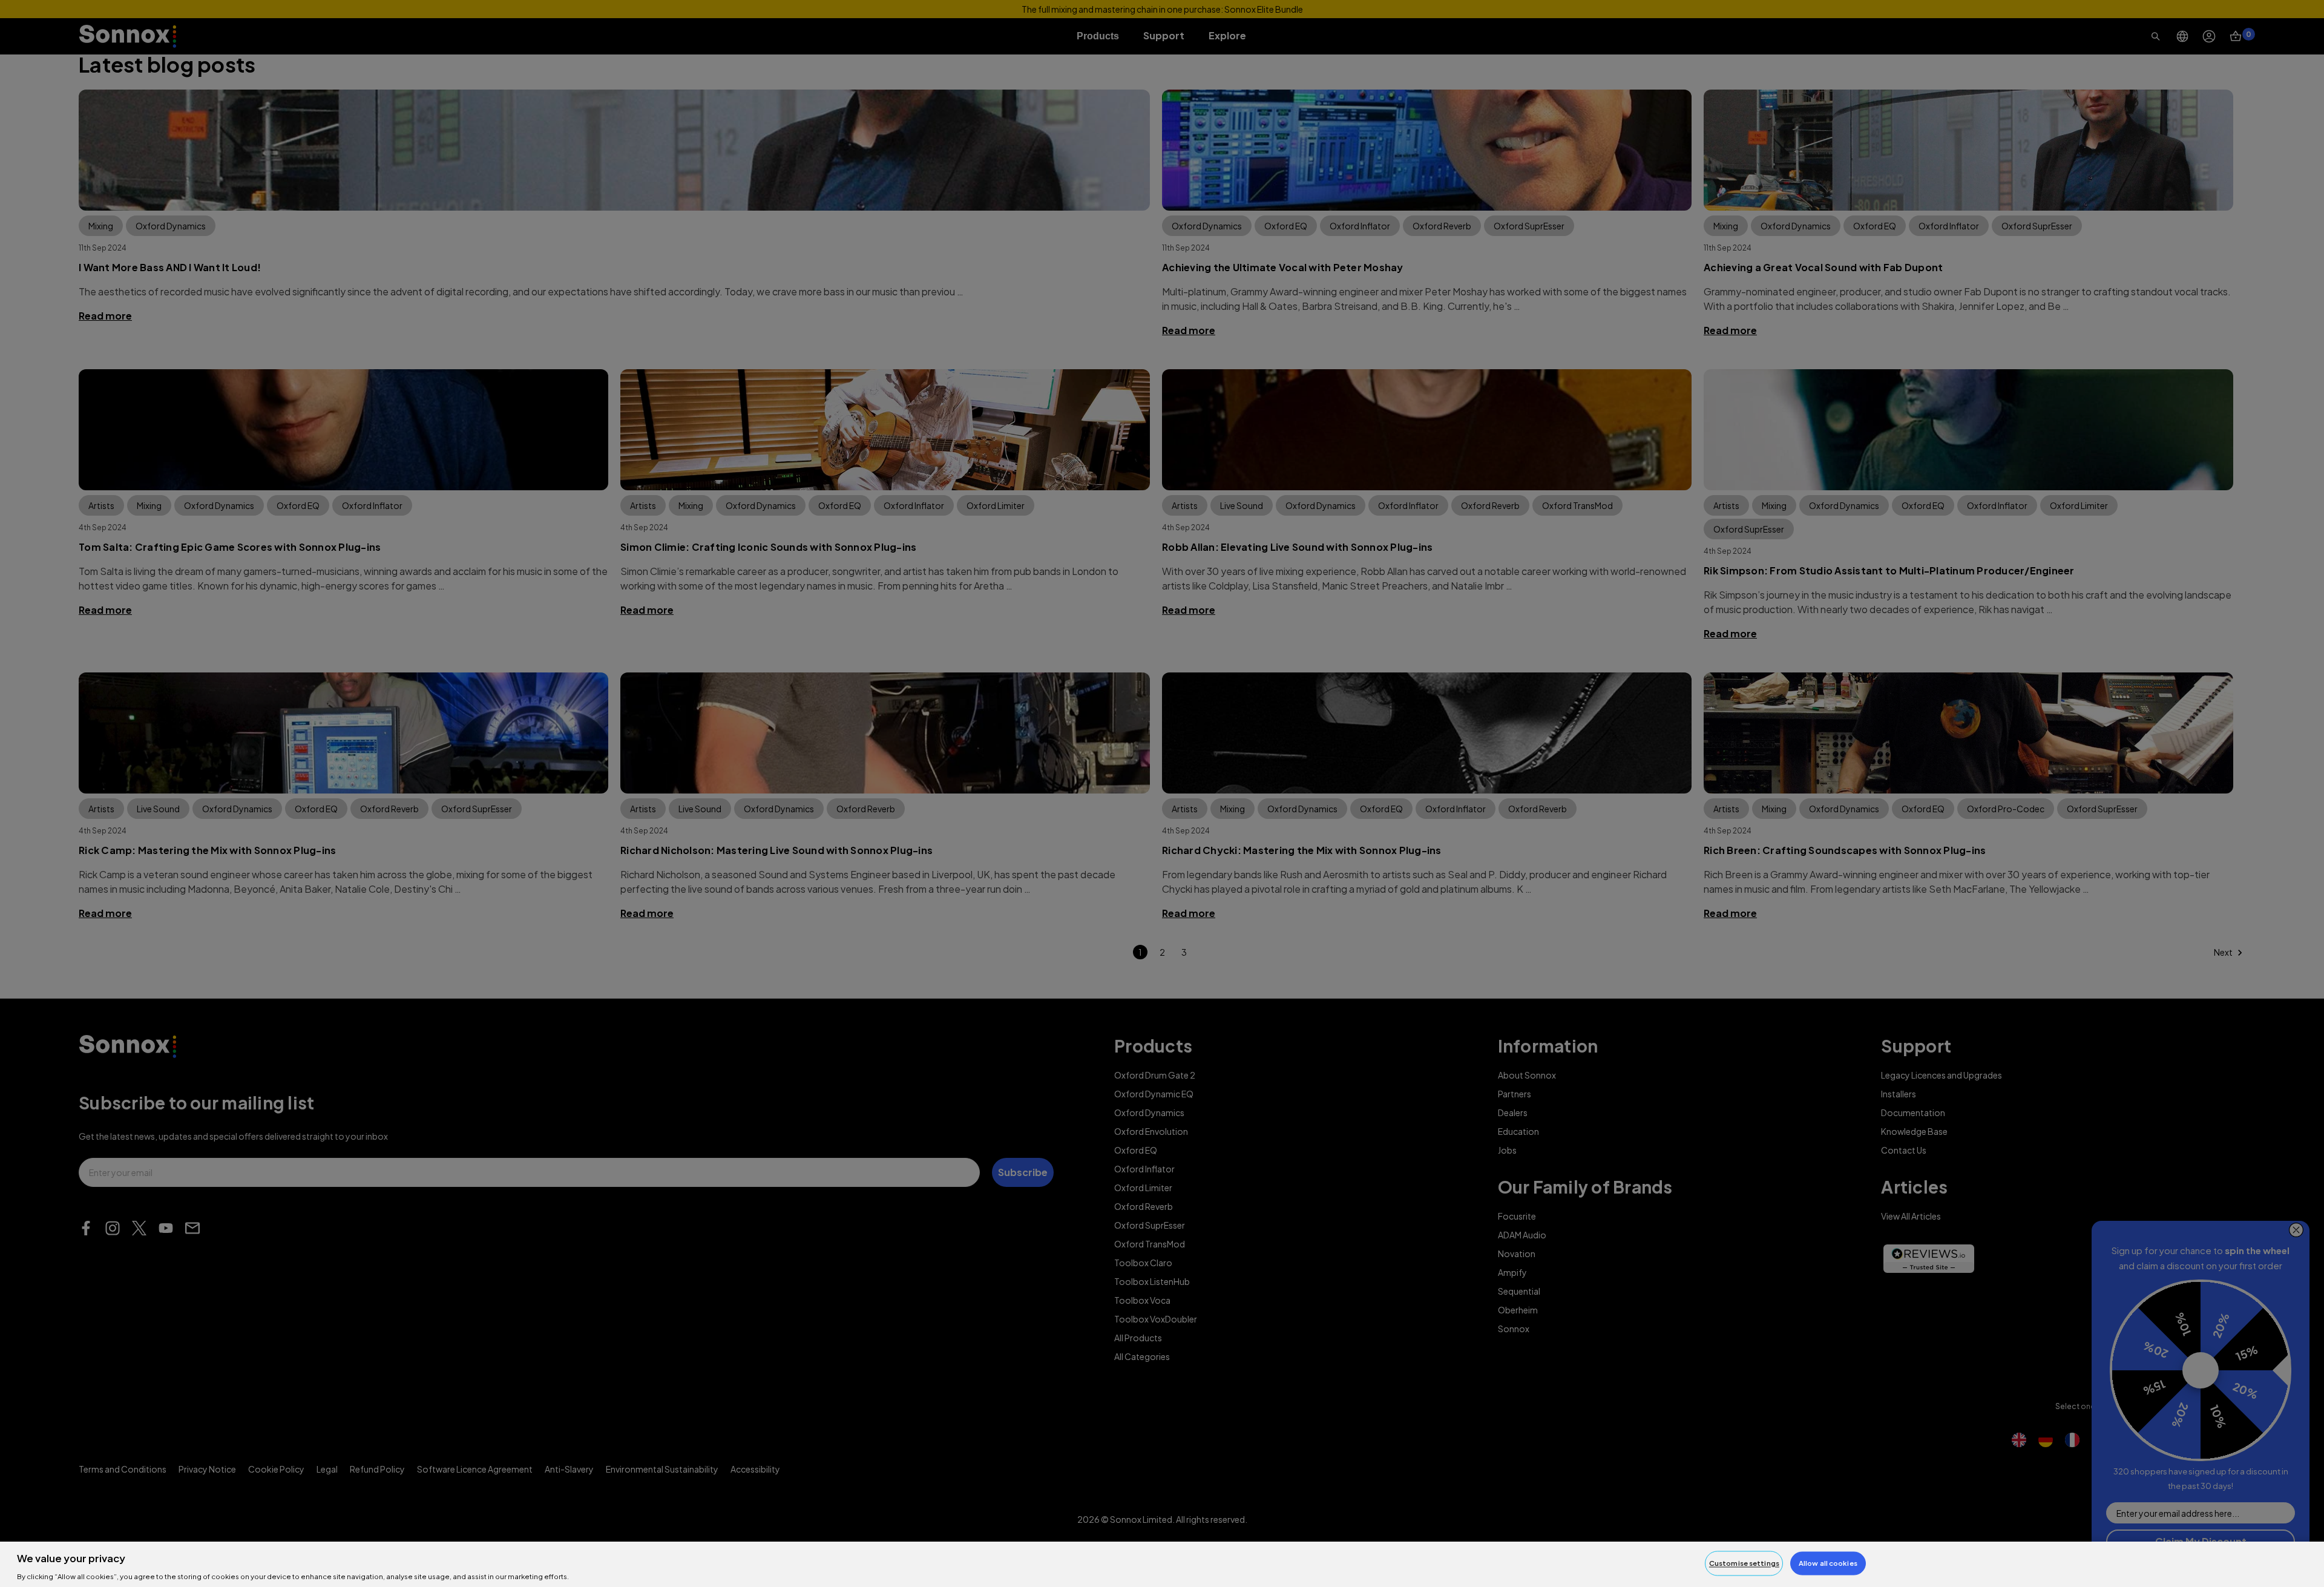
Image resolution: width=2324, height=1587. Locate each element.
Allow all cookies (1828, 1563)
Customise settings (1744, 1563)
